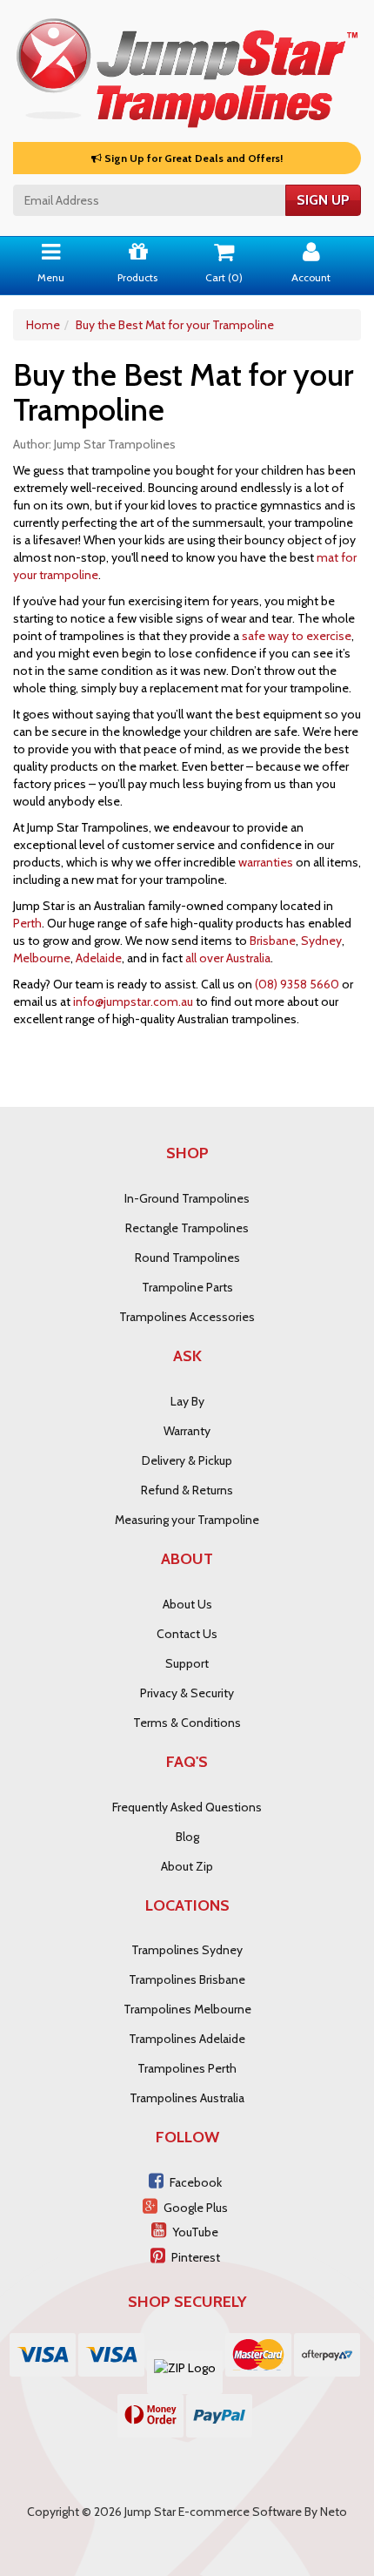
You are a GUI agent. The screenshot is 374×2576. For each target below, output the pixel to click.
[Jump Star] (187, 70)
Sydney (321, 941)
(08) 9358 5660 (297, 984)
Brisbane (273, 941)
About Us (187, 1604)
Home (43, 325)
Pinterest (196, 2257)
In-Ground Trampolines (187, 1198)
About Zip (187, 1866)
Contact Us (187, 1634)
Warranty (187, 1431)
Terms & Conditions (187, 1723)
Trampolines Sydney (187, 1950)
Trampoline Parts (187, 1287)
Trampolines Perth (187, 2068)
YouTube (195, 2232)
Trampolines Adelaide (187, 2039)
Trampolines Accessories (187, 1317)
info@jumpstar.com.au (133, 1001)
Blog (187, 1837)
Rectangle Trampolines (187, 1228)
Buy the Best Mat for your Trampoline (175, 325)
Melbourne (42, 958)
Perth (27, 923)
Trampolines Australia (187, 2098)
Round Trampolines (187, 1258)
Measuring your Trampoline (187, 1520)
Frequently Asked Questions (187, 1807)
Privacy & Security (187, 1693)
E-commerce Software (240, 2512)
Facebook (196, 2182)
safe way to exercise (297, 636)
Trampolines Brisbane (187, 1979)
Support (187, 1663)
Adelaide (99, 958)
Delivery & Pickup (187, 1460)
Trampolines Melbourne (187, 2009)
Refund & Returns (187, 1490)
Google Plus (196, 2208)
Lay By (187, 1401)
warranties (266, 862)
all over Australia (228, 958)
